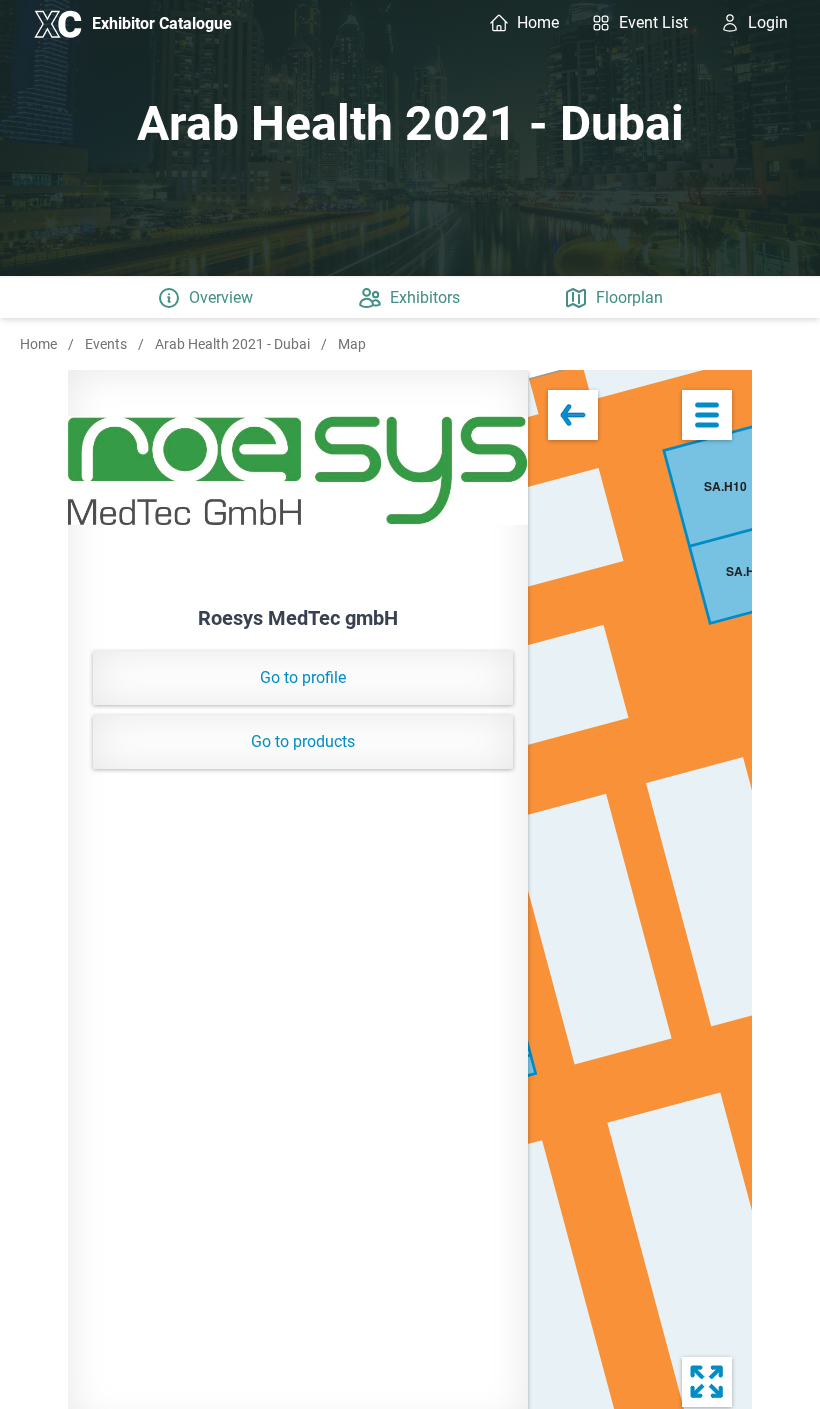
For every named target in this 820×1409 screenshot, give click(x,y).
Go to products (303, 741)
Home (40, 344)
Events (107, 344)
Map (352, 344)
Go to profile (303, 677)
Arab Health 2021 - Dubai (234, 344)
